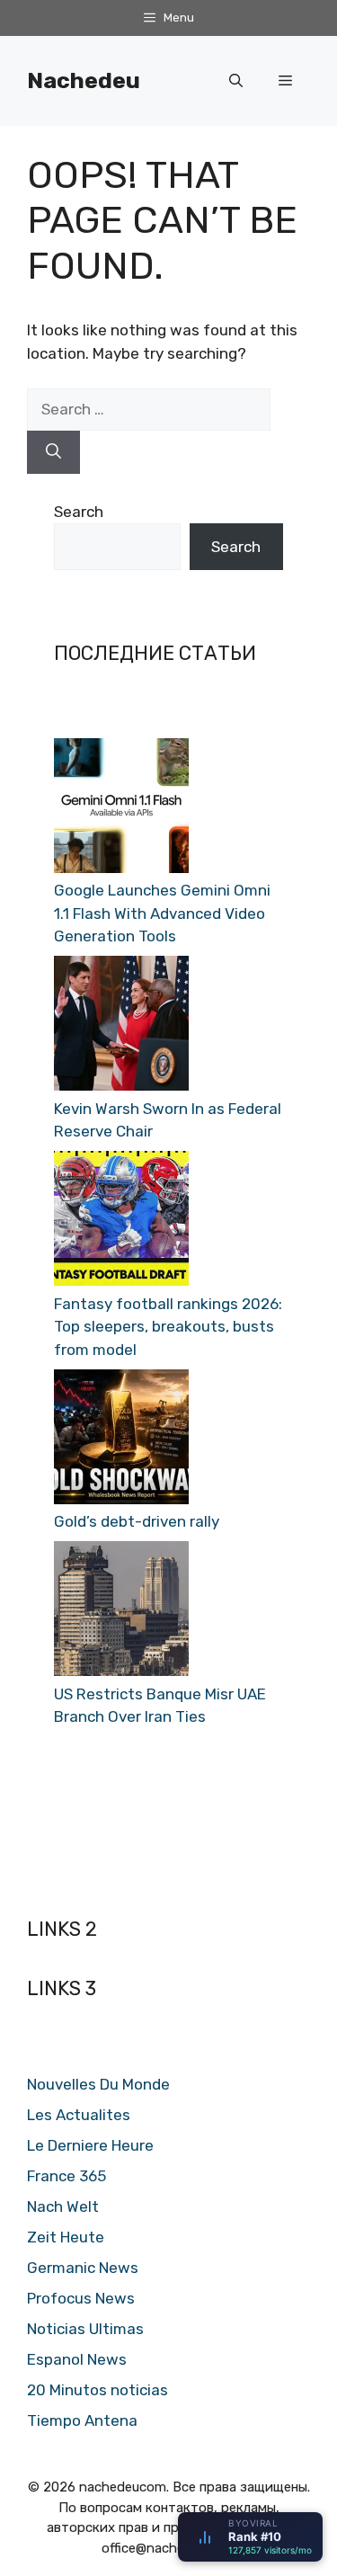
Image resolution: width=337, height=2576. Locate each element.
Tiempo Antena (82, 2420)
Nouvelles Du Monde (98, 2084)
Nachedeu (84, 80)
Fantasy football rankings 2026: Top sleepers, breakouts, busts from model (168, 1327)
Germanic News (83, 2268)
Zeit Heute (66, 2237)
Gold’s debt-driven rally (137, 1521)
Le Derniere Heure (90, 2145)
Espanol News (77, 2359)
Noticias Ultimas (85, 2329)
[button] (236, 81)
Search (79, 512)
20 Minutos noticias (98, 2390)
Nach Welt (63, 2206)
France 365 (67, 2176)
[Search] (53, 452)
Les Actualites (79, 2115)
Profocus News (81, 2298)
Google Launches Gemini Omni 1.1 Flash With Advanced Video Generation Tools (162, 913)
